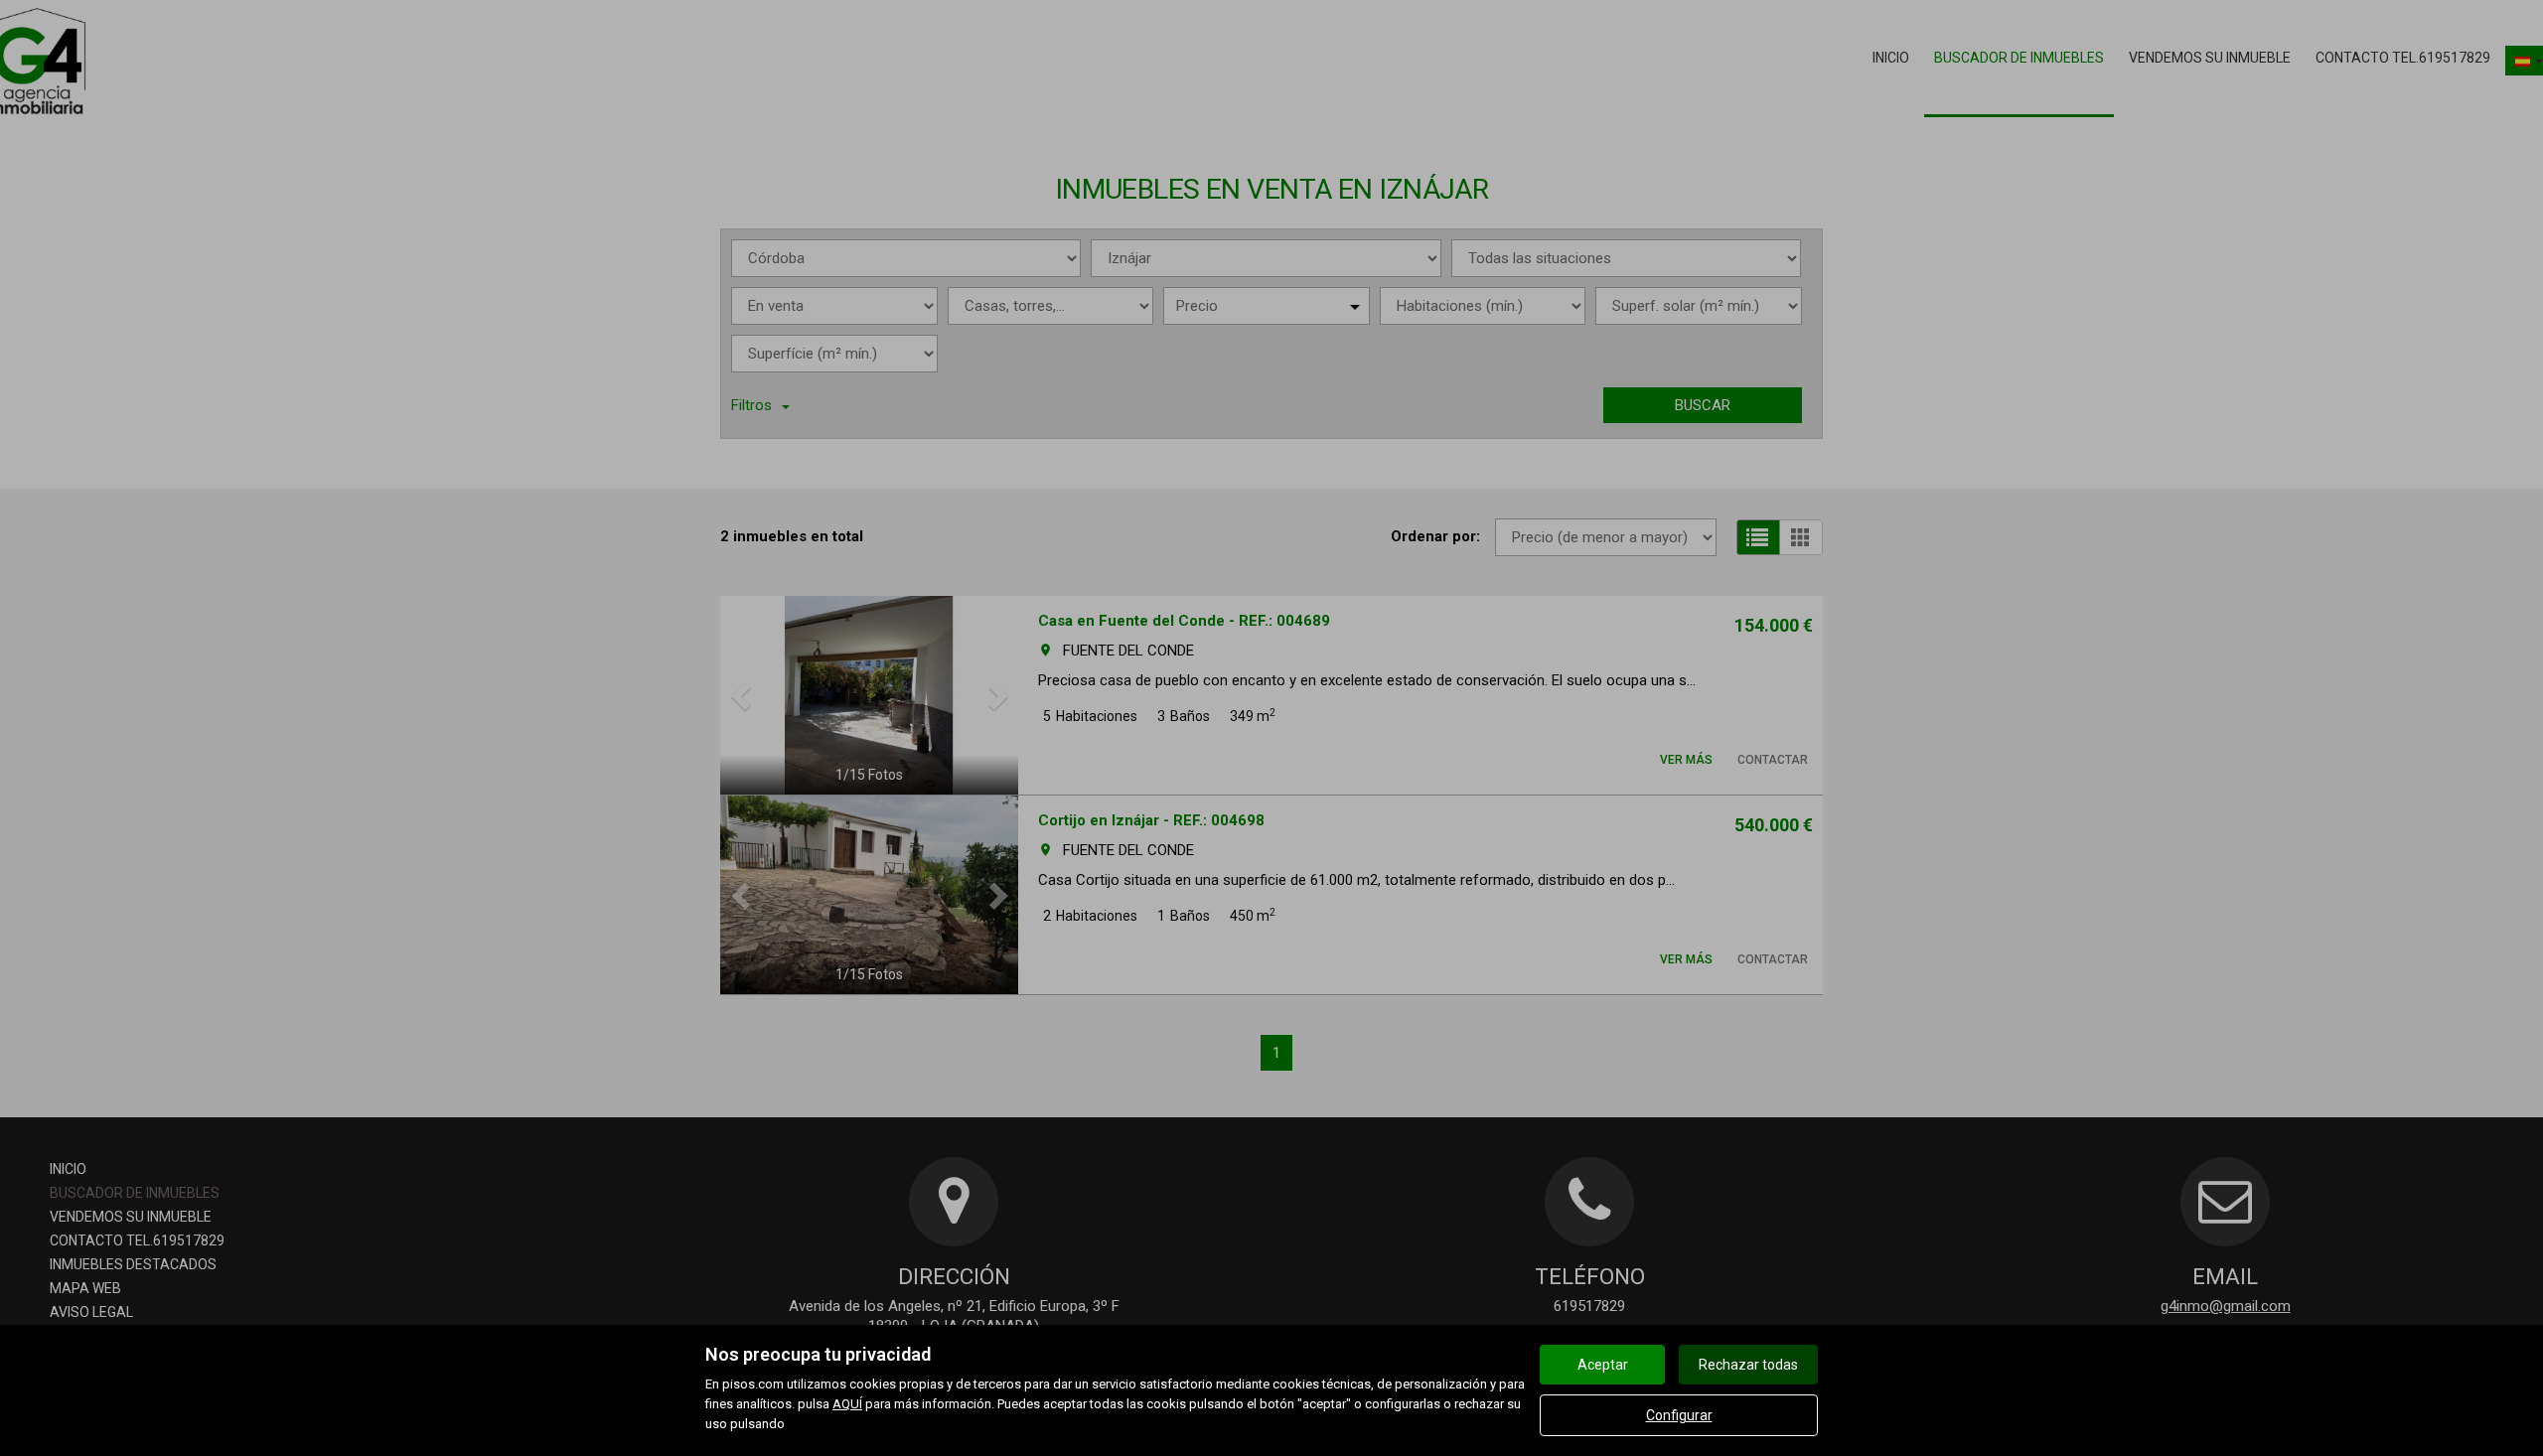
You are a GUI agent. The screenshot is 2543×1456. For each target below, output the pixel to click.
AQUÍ (847, 1404)
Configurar (1679, 1415)
